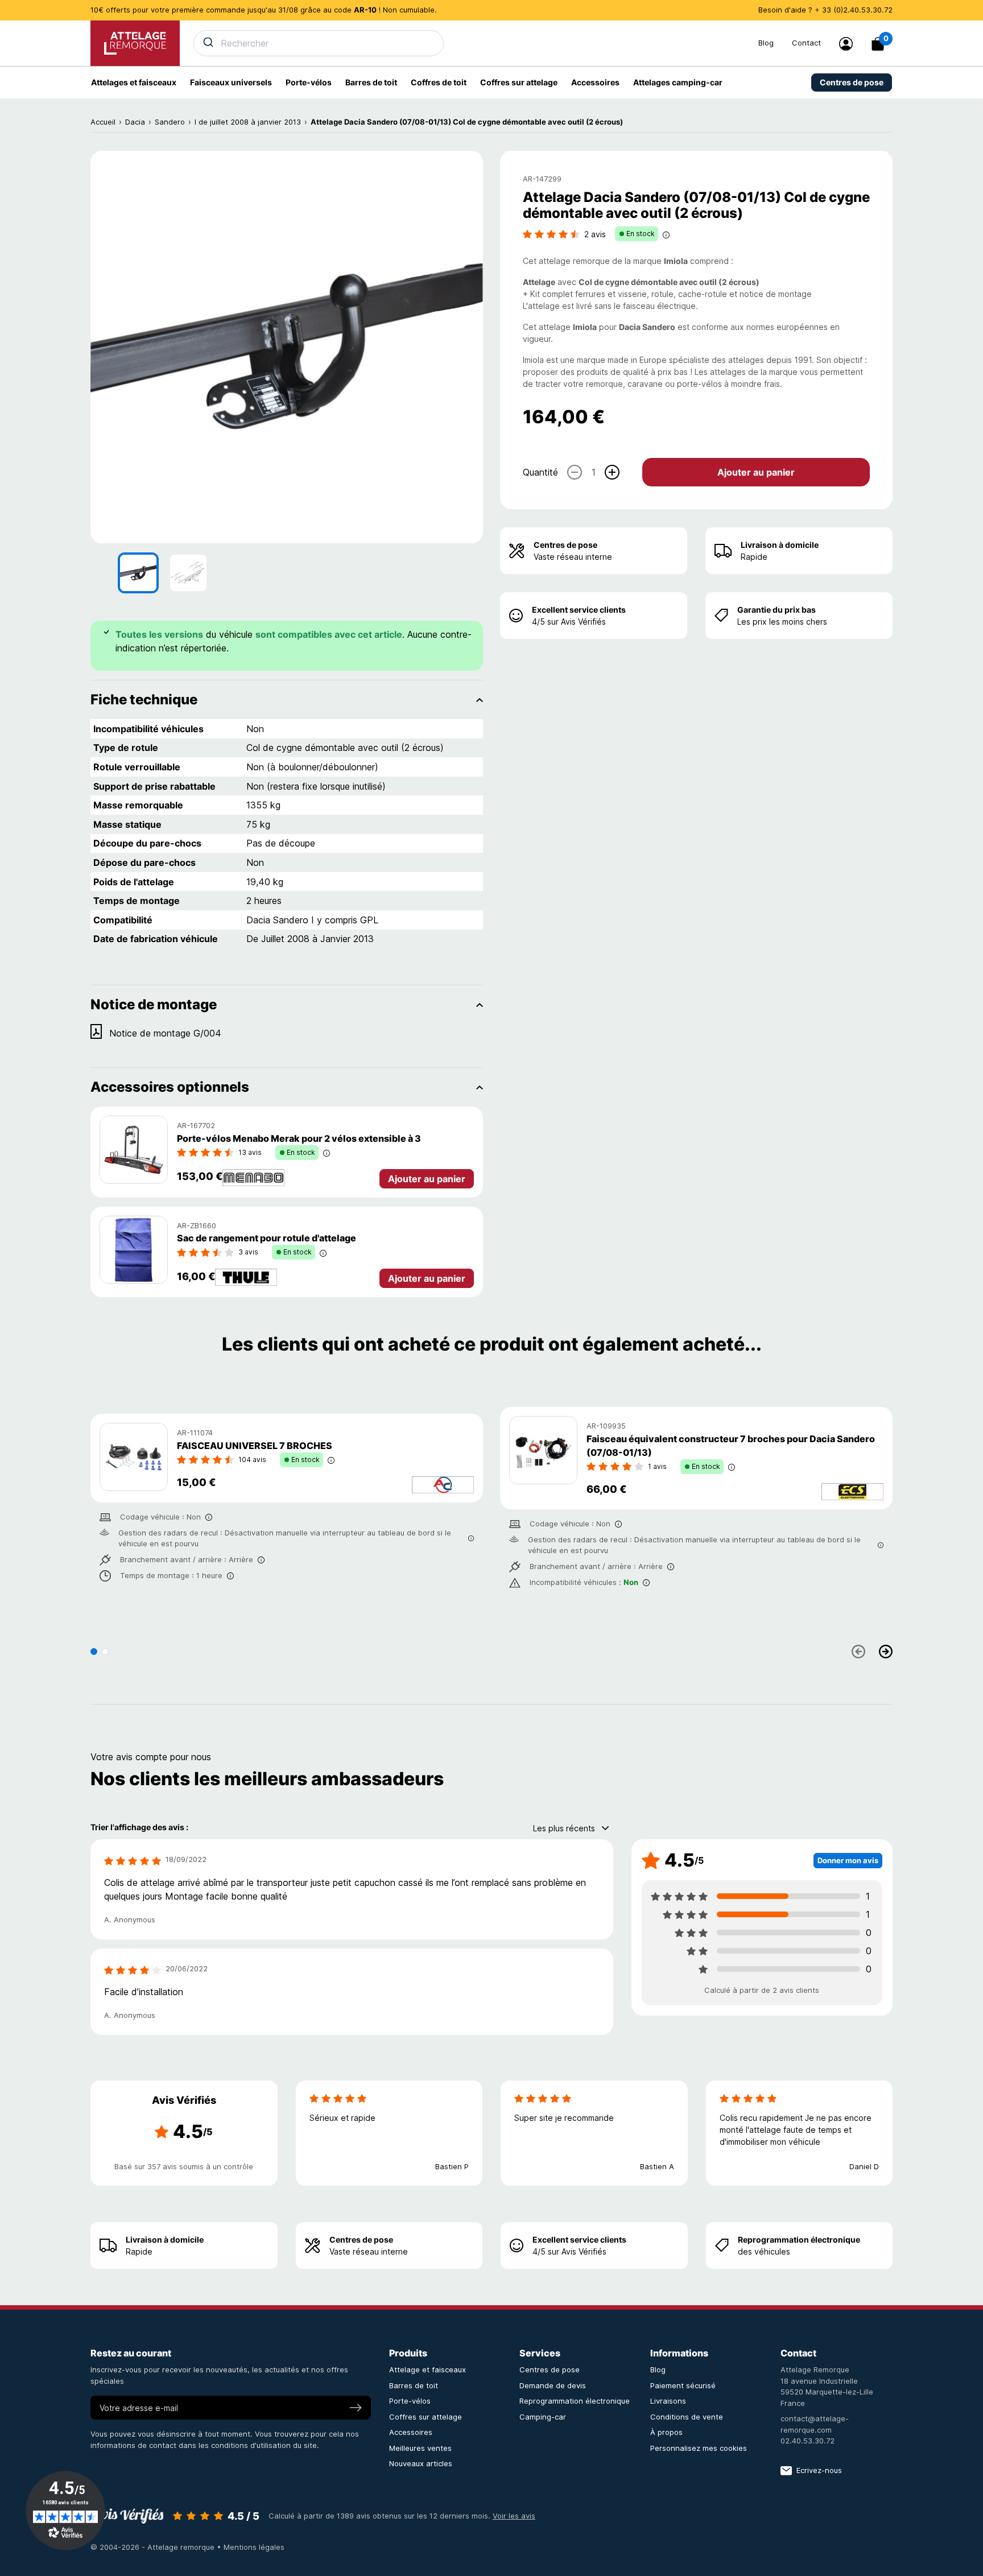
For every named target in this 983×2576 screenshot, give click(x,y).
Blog (766, 43)
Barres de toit (414, 2385)
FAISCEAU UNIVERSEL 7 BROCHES (255, 1446)
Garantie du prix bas (777, 610)
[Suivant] (886, 1652)
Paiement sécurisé (683, 2385)
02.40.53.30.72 (808, 2441)
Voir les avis (514, 2516)
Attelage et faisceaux (428, 2369)
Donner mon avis (848, 1860)
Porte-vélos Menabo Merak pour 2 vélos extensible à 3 (299, 1138)
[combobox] (469, 43)
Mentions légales (254, 2547)
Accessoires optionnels (170, 1087)
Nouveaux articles (421, 2463)
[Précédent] (858, 1652)
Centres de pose (565, 545)
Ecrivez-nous (819, 2470)
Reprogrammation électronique (799, 2239)
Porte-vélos (410, 2401)
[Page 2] (105, 1652)
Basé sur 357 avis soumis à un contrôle (184, 2166)
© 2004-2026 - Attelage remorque (154, 2547)
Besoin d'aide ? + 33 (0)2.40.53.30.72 (825, 10)
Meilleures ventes (420, 2448)
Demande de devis (553, 2385)
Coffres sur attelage (426, 2417)
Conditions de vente (687, 2417)
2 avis (595, 234)
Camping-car (543, 2417)
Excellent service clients (579, 610)
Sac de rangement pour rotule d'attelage (267, 1238)
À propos (666, 2432)
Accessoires (411, 2432)
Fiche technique (144, 699)
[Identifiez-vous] (846, 44)
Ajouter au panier (756, 472)
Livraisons (668, 2401)
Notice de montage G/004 (165, 1033)
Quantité (540, 472)
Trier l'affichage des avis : (139, 1827)
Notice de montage (154, 1004)
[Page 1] (94, 1652)
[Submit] (207, 42)
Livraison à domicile (780, 545)
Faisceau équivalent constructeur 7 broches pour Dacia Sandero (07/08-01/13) (731, 1446)
